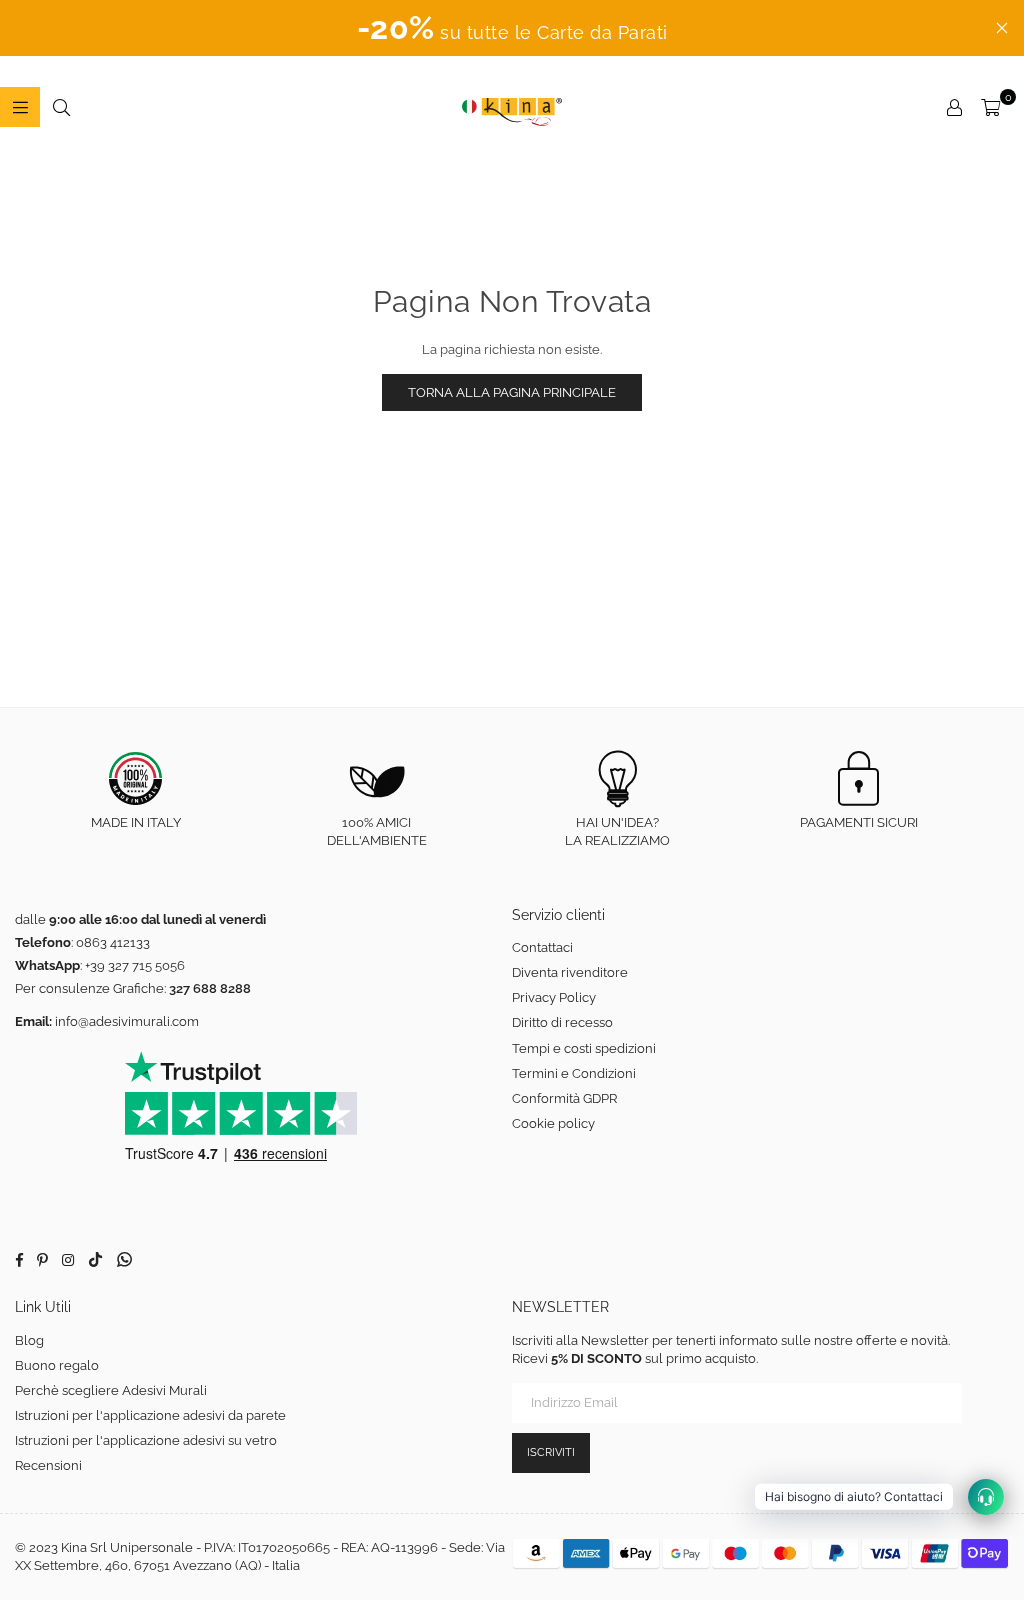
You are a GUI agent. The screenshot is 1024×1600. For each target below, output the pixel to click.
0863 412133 (113, 942)
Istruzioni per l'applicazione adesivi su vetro (146, 1440)
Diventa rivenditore (570, 972)
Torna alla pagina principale (512, 392)
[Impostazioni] (954, 107)
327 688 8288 (210, 988)
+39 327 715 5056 (135, 965)
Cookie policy (553, 1123)
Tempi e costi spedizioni (584, 1048)
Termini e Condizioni (574, 1073)
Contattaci (542, 947)
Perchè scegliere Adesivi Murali (111, 1390)
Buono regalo (57, 1365)
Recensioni (48, 1465)
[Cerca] (61, 107)
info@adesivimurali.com (127, 1021)
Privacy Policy (554, 997)
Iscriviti (551, 1452)
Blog (29, 1340)
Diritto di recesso (562, 1022)
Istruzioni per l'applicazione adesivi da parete (150, 1415)
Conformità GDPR (564, 1098)
